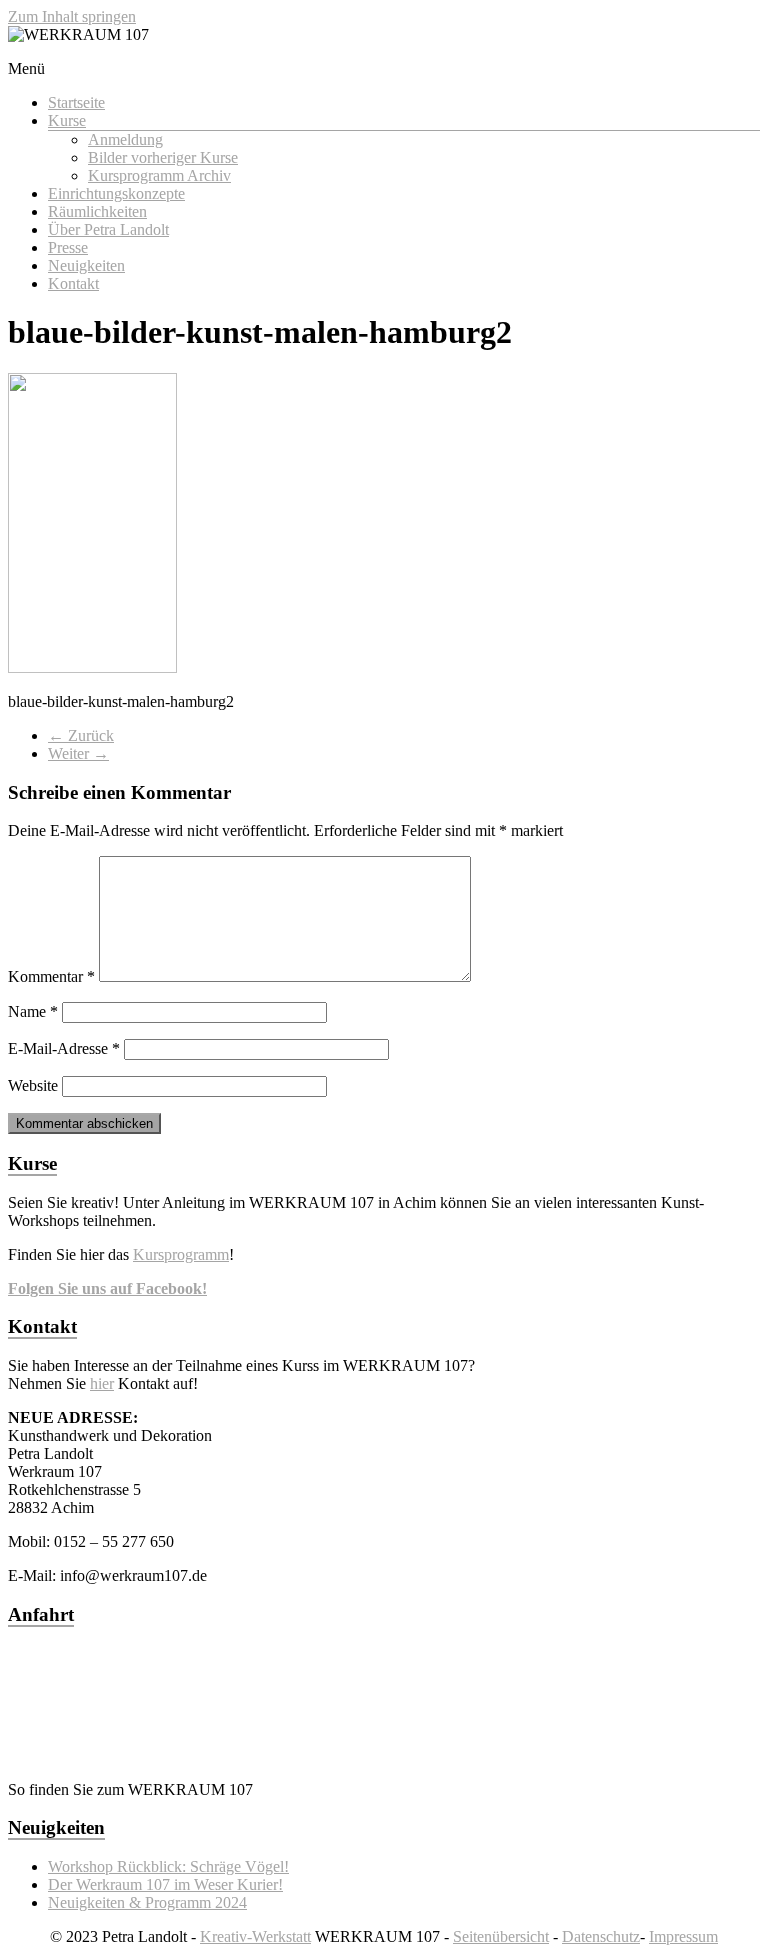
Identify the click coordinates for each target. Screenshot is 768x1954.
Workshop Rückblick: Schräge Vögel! (168, 1866)
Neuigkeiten (86, 265)
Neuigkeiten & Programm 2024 (147, 1902)
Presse (68, 247)
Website (33, 1085)
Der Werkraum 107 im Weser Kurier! (165, 1884)
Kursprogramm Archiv (159, 175)
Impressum (683, 1936)
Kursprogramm (181, 1254)
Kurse (67, 120)
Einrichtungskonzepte (116, 193)
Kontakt (73, 283)
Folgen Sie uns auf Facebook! (107, 1288)
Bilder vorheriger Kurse (163, 157)
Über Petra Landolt (108, 229)
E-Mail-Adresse (64, 1048)
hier (102, 1383)
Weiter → (78, 753)
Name (33, 1011)
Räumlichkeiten (97, 211)
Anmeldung (125, 139)
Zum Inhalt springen (72, 16)
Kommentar (51, 976)
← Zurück (81, 735)
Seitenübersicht (501, 1936)
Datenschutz (601, 1936)
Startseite (76, 102)
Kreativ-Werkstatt (255, 1936)
